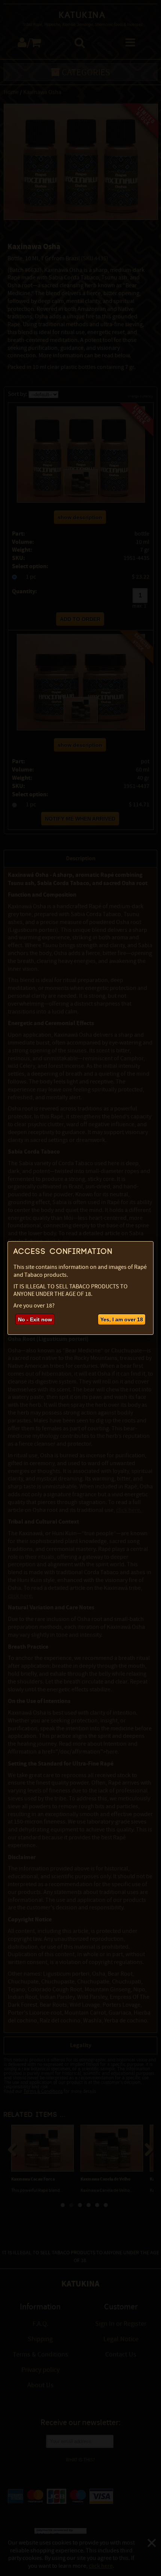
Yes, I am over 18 (122, 1319)
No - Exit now (35, 1319)
